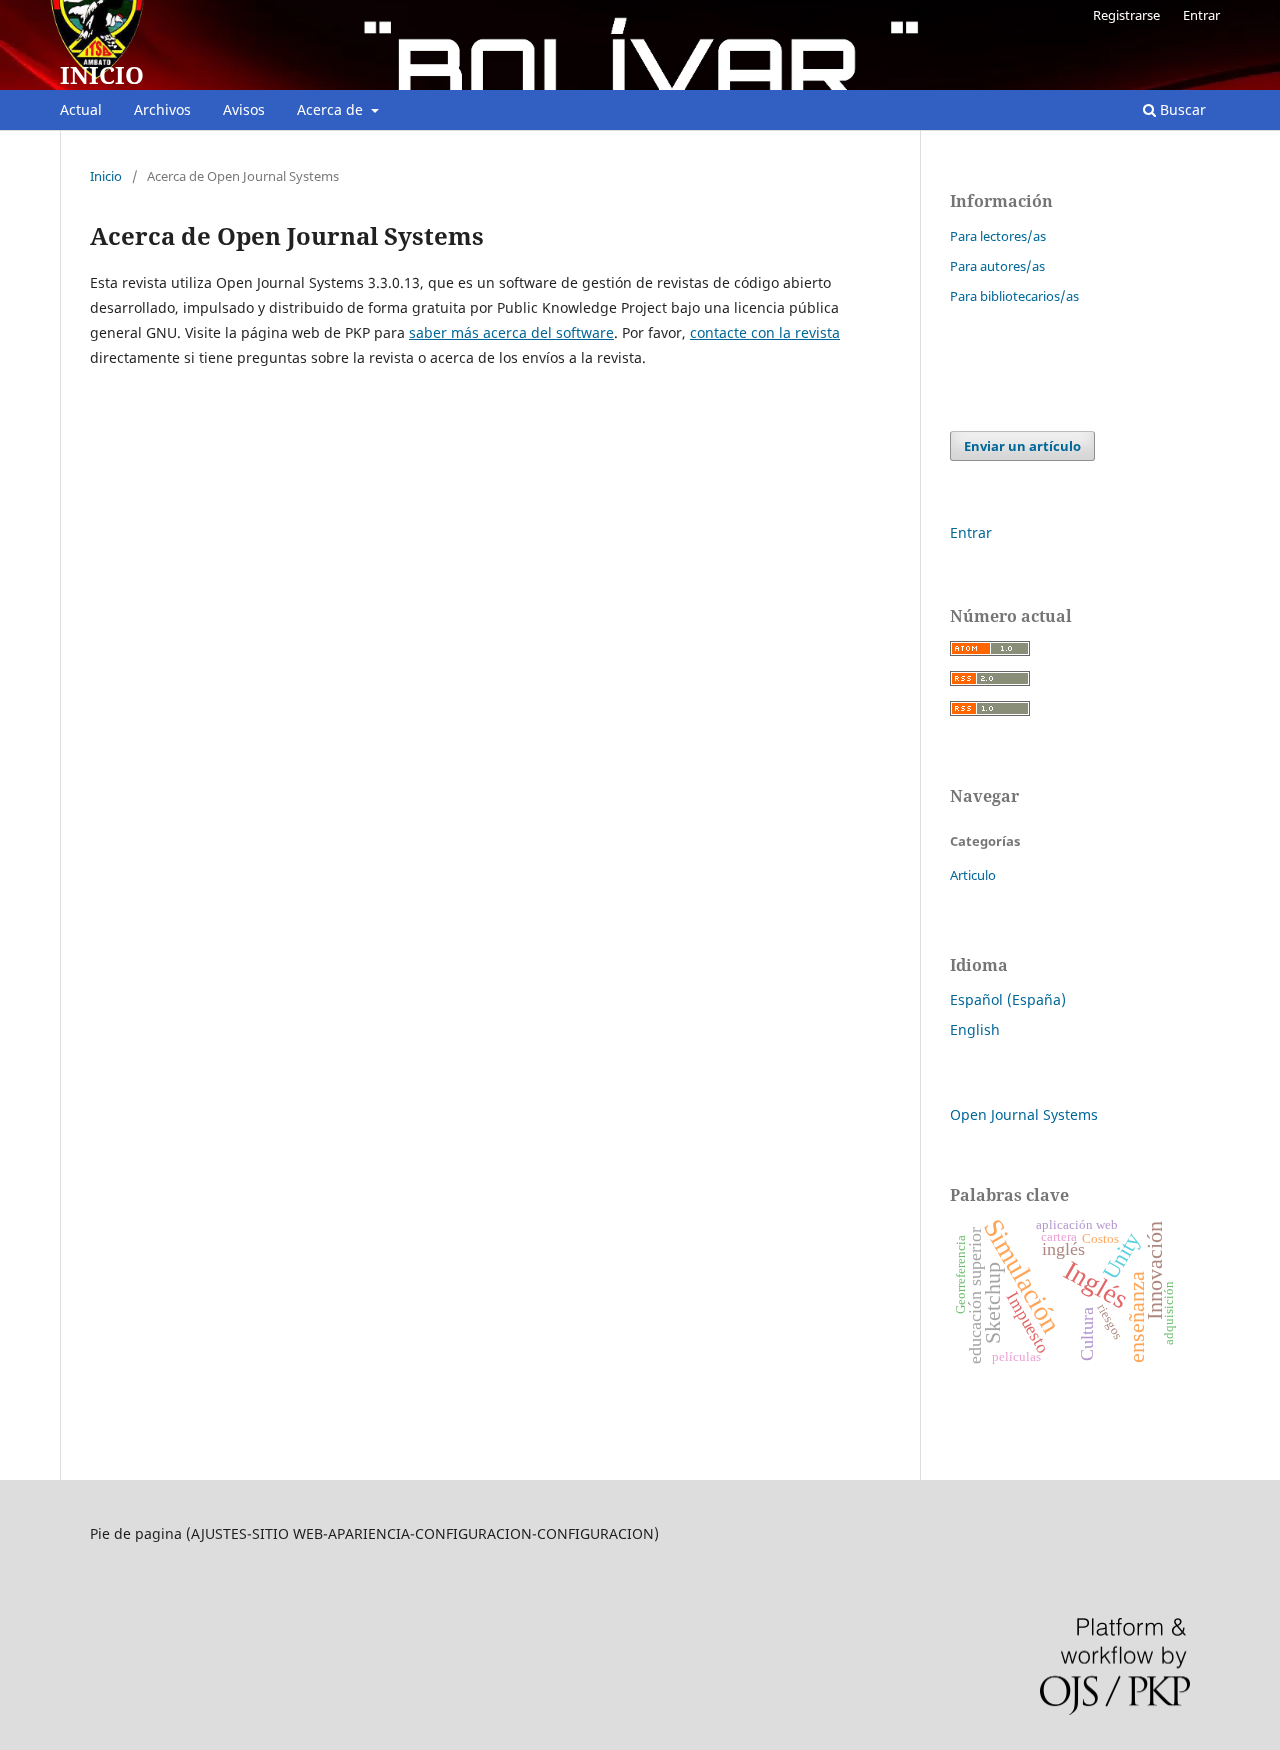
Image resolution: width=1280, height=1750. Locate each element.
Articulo (973, 875)
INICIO (102, 74)
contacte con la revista (765, 332)
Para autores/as (997, 266)
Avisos (244, 109)
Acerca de (332, 109)
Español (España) (1008, 999)
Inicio (106, 176)
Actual (81, 109)
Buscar (1181, 109)
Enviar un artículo (1022, 446)
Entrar (1201, 15)
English (975, 1029)
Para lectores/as (998, 236)
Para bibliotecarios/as (1014, 296)
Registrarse (1126, 15)
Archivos (162, 109)
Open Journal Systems (1024, 1114)
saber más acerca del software (511, 332)
